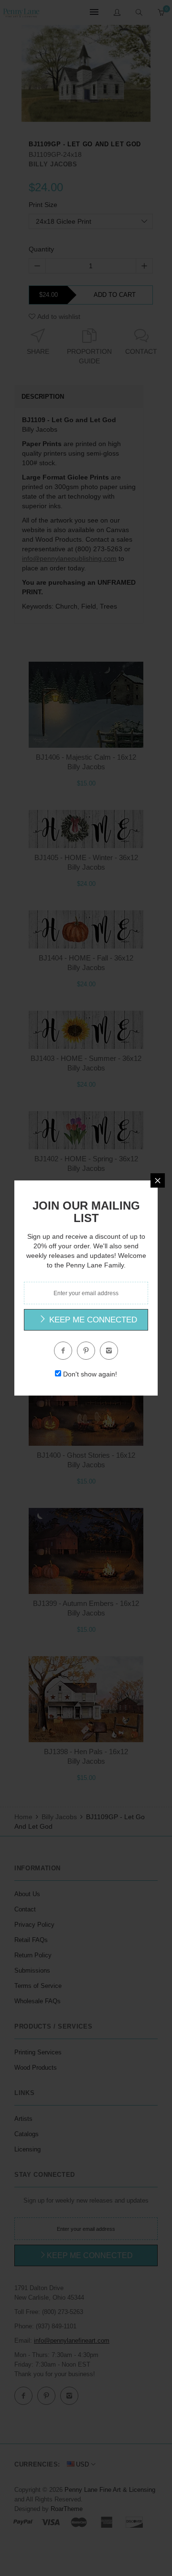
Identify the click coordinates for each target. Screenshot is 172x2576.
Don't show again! (90, 1374)
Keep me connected (92, 1320)
